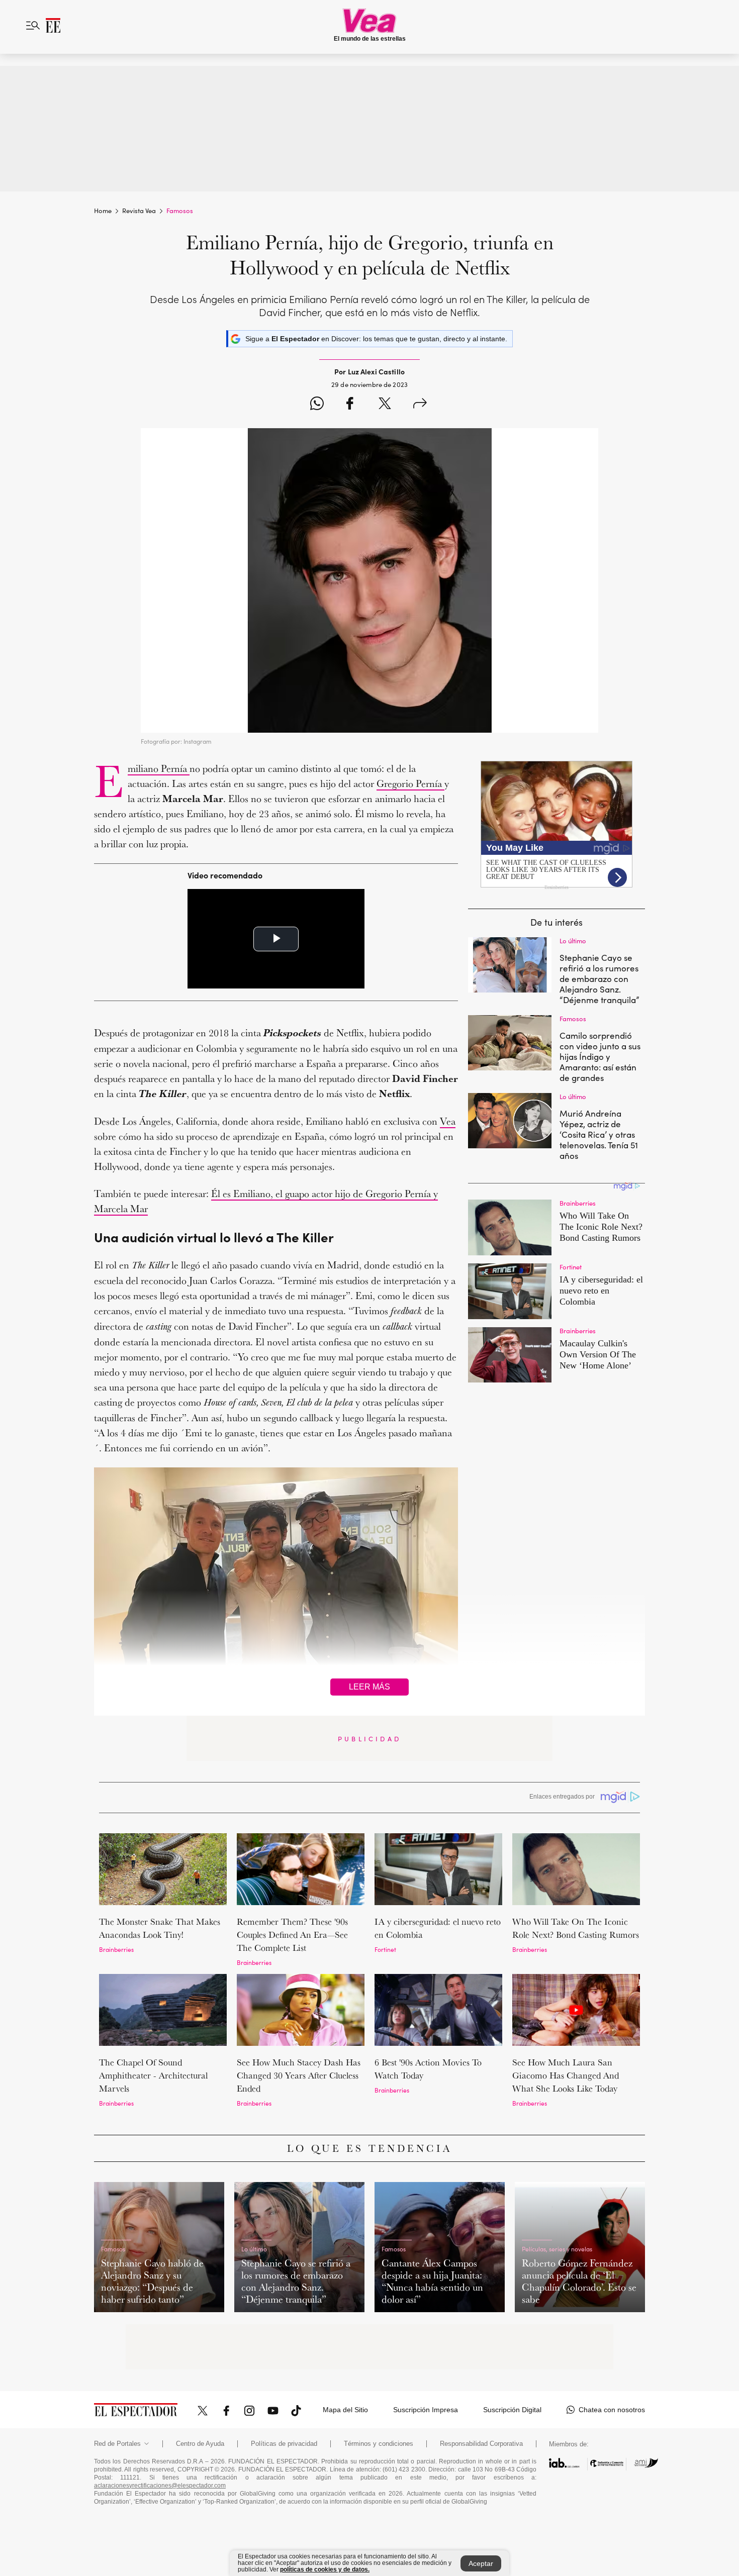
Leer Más (369, 1687)
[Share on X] (385, 405)
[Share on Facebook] (350, 405)
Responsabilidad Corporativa (481, 2444)
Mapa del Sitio (345, 2410)
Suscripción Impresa (426, 2410)
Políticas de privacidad (284, 2444)
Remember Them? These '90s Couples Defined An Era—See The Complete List (292, 1935)
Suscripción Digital (512, 2410)
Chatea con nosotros (612, 2410)
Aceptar (481, 2563)
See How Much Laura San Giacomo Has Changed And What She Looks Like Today (566, 2075)
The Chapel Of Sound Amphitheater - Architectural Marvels (153, 2075)
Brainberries (116, 1949)
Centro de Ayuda (200, 2444)
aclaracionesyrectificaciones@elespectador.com (160, 2486)
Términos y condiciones (379, 2444)
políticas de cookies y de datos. (325, 2569)
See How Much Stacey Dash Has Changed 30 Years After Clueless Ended (299, 2075)
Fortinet (385, 1949)
